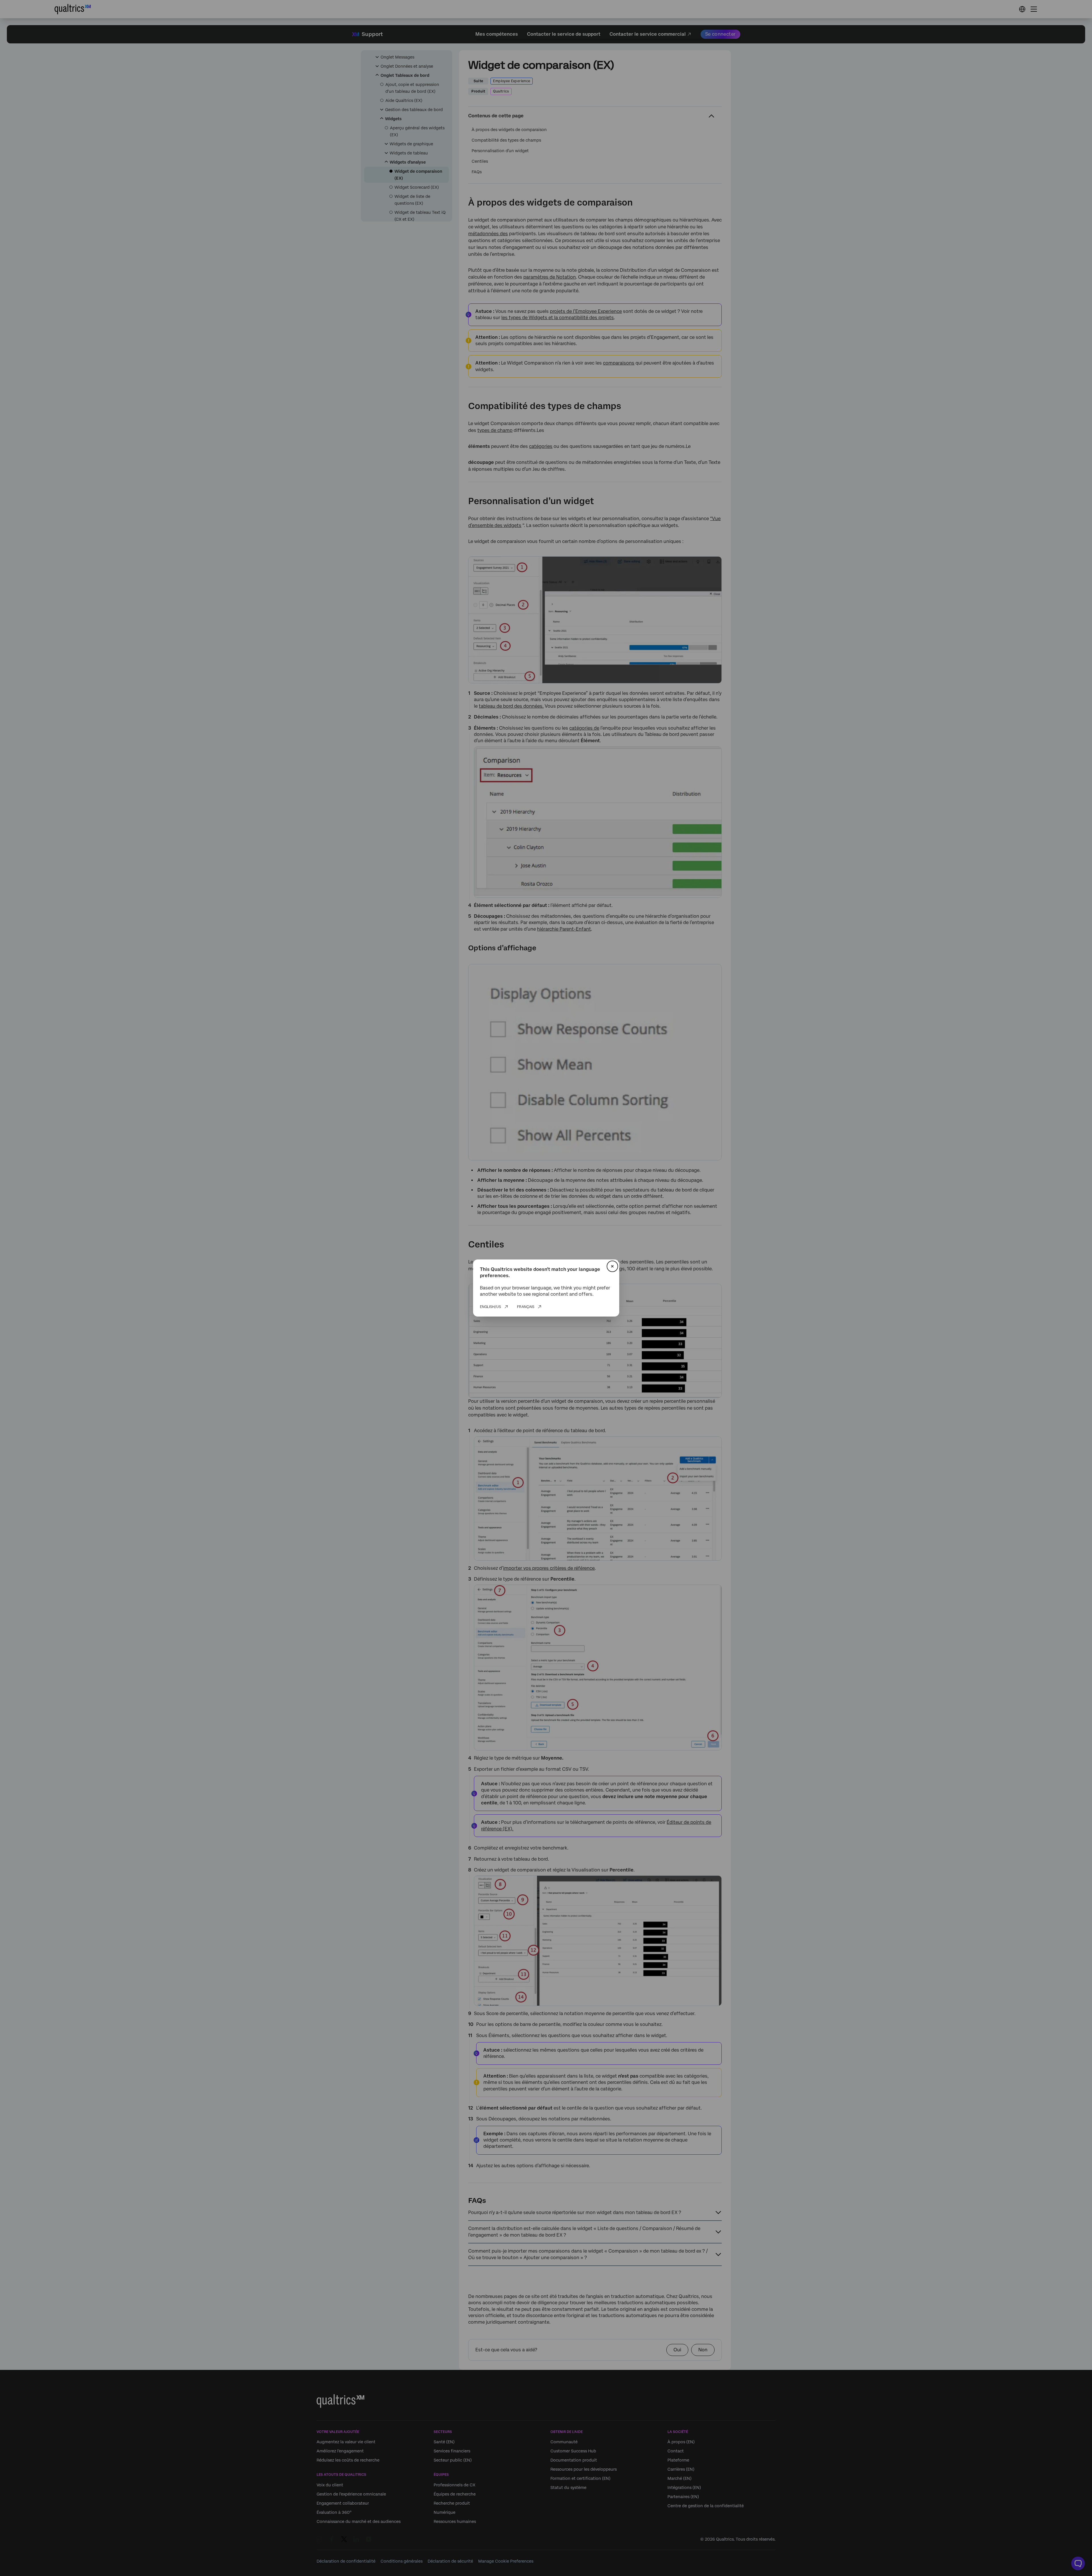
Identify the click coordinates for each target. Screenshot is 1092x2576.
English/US (490, 1307)
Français (526, 1307)
